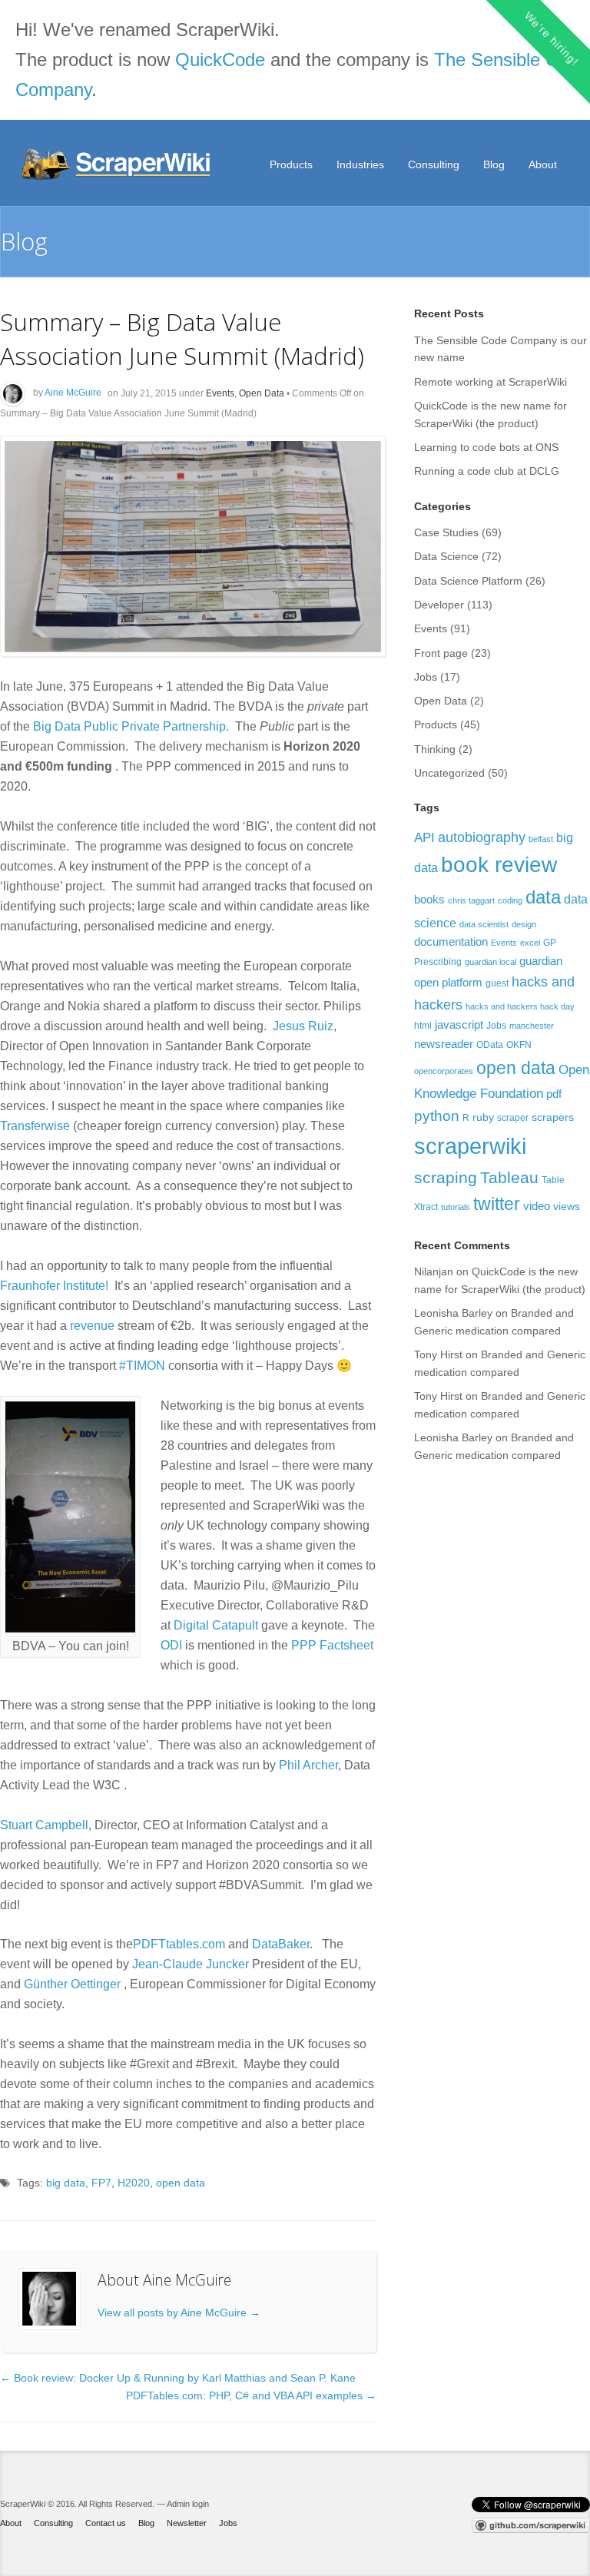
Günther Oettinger (72, 1984)
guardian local (491, 962)
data (543, 897)
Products (291, 164)
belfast (541, 839)
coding (510, 900)
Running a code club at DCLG (487, 471)
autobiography (482, 837)
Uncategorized (449, 773)
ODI (171, 1645)
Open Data (262, 393)
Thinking (435, 749)
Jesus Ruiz (303, 1026)
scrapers (553, 1117)
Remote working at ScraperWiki (491, 382)
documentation (451, 942)
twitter (497, 1204)
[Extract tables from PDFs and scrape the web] (118, 164)
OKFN (519, 1045)
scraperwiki (470, 1146)
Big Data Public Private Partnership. (133, 726)
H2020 (134, 2183)
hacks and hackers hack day (520, 1006)
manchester (532, 1026)
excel (530, 943)
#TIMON (142, 1366)
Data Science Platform (468, 581)
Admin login (188, 2504)
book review (499, 865)
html (423, 1026)
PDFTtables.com (179, 1944)
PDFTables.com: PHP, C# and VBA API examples (251, 2395)
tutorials (456, 1207)
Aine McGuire (73, 393)
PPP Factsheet (332, 1645)
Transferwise (35, 1126)
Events (220, 393)
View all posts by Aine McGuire (179, 2312)
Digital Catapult (216, 1625)
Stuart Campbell (44, 1825)
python (437, 1116)
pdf (554, 1094)
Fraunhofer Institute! (54, 1286)
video (537, 1206)
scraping (446, 1177)
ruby (483, 1117)
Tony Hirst (438, 1354)
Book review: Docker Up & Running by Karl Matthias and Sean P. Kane (178, 2378)
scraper (513, 1118)
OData (490, 1045)
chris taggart (471, 900)
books (429, 899)
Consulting (434, 164)
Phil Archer (308, 1765)
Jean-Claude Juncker (191, 1964)
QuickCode (220, 60)
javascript (459, 1024)
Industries (360, 164)
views (567, 1206)
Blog (494, 164)
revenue (92, 1326)
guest (497, 983)
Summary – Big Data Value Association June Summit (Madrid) (182, 338)
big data (66, 2183)
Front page (441, 653)
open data (181, 2183)
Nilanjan (434, 1271)
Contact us (106, 2523)
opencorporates (444, 1071)
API (424, 837)
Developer (439, 605)
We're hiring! (551, 38)
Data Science (446, 556)
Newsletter (187, 2523)
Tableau (509, 1177)
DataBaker (281, 1944)
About (543, 164)
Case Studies (446, 532)
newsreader (444, 1044)
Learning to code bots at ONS (486, 447)
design (524, 924)
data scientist (484, 924)
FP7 (101, 2183)
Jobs (426, 677)
